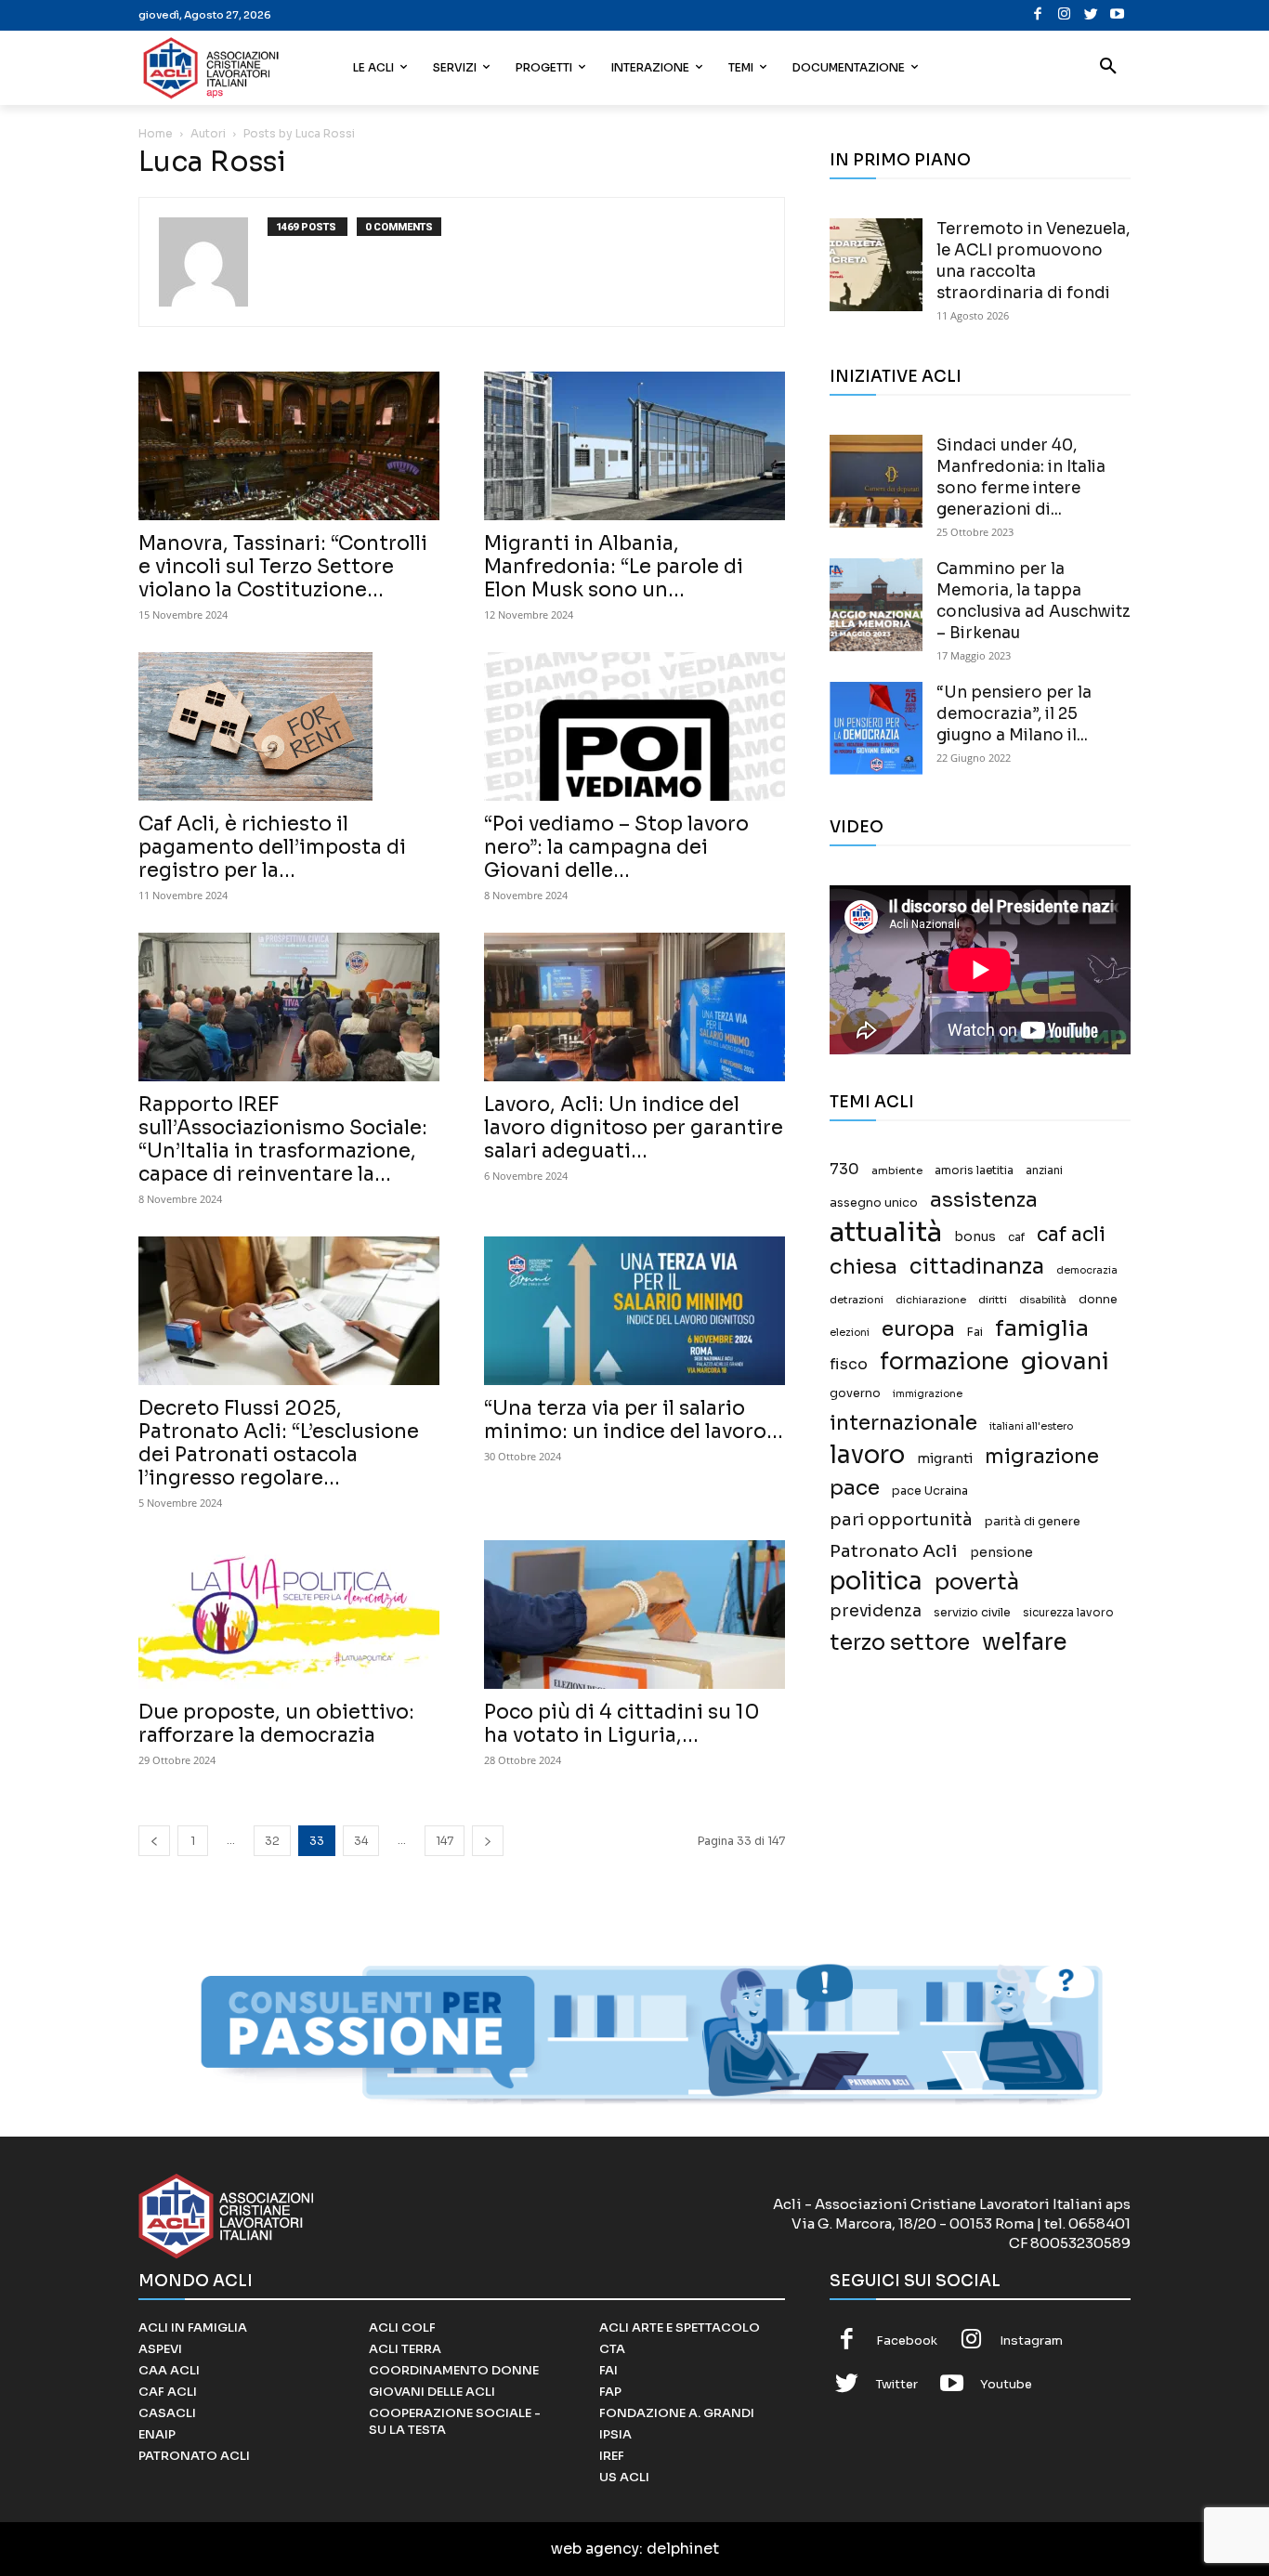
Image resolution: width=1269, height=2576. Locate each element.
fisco (849, 1364)
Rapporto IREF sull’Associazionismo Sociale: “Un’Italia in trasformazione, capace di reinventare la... (283, 1139)
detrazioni (857, 1300)
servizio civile (972, 1613)
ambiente (897, 1170)
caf (1016, 1237)
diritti (993, 1300)
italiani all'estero (1031, 1426)
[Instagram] (1064, 15)
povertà (977, 1582)
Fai (975, 1332)
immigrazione (928, 1394)
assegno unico (874, 1203)
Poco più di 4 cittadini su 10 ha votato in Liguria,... (622, 1724)
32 (272, 1841)
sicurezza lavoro (1068, 1613)
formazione (944, 1361)
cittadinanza (977, 1267)
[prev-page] (154, 1841)
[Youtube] (1117, 15)
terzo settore (900, 1643)
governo (855, 1393)
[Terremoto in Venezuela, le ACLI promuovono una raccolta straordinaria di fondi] (876, 265)
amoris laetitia (974, 1170)
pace (855, 1488)
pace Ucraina (930, 1491)
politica (876, 1582)
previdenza (876, 1611)
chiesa (863, 1267)
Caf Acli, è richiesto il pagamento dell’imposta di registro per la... (272, 847)
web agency (595, 2549)
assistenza (984, 1200)
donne (1098, 1300)
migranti (945, 1458)
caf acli (1071, 1235)
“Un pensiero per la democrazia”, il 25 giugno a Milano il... (1014, 714)
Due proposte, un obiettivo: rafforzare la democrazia (276, 1724)
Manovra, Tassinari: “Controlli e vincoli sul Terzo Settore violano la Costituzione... (283, 567)
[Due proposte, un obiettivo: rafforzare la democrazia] (289, 1615)
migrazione (1042, 1456)
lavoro (867, 1455)
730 (844, 1170)
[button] (1108, 68)
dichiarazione (931, 1300)
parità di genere (1033, 1522)
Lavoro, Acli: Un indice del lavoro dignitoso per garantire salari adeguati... (634, 1128)
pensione (1001, 1553)
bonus (975, 1237)
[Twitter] (1091, 15)
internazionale (903, 1423)
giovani (1065, 1361)
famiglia (1042, 1329)
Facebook (907, 2341)
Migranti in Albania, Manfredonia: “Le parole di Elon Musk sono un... (614, 567)
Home (156, 133)
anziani (1044, 1170)
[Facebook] (1038, 15)
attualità (886, 1232)
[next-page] (488, 1841)
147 (445, 1841)
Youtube (1006, 2384)
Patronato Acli (894, 1551)
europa (918, 1329)
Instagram (1031, 2341)
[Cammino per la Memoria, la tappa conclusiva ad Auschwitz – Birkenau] (876, 605)
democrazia (1087, 1270)
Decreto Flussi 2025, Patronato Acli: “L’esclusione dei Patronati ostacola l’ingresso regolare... (279, 1443)
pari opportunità (901, 1520)
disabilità (1043, 1300)
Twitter (897, 2384)
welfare (1024, 1642)
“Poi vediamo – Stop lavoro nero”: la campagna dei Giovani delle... (616, 847)
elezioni (850, 1333)
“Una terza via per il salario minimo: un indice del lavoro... (634, 1420)
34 (361, 1841)
